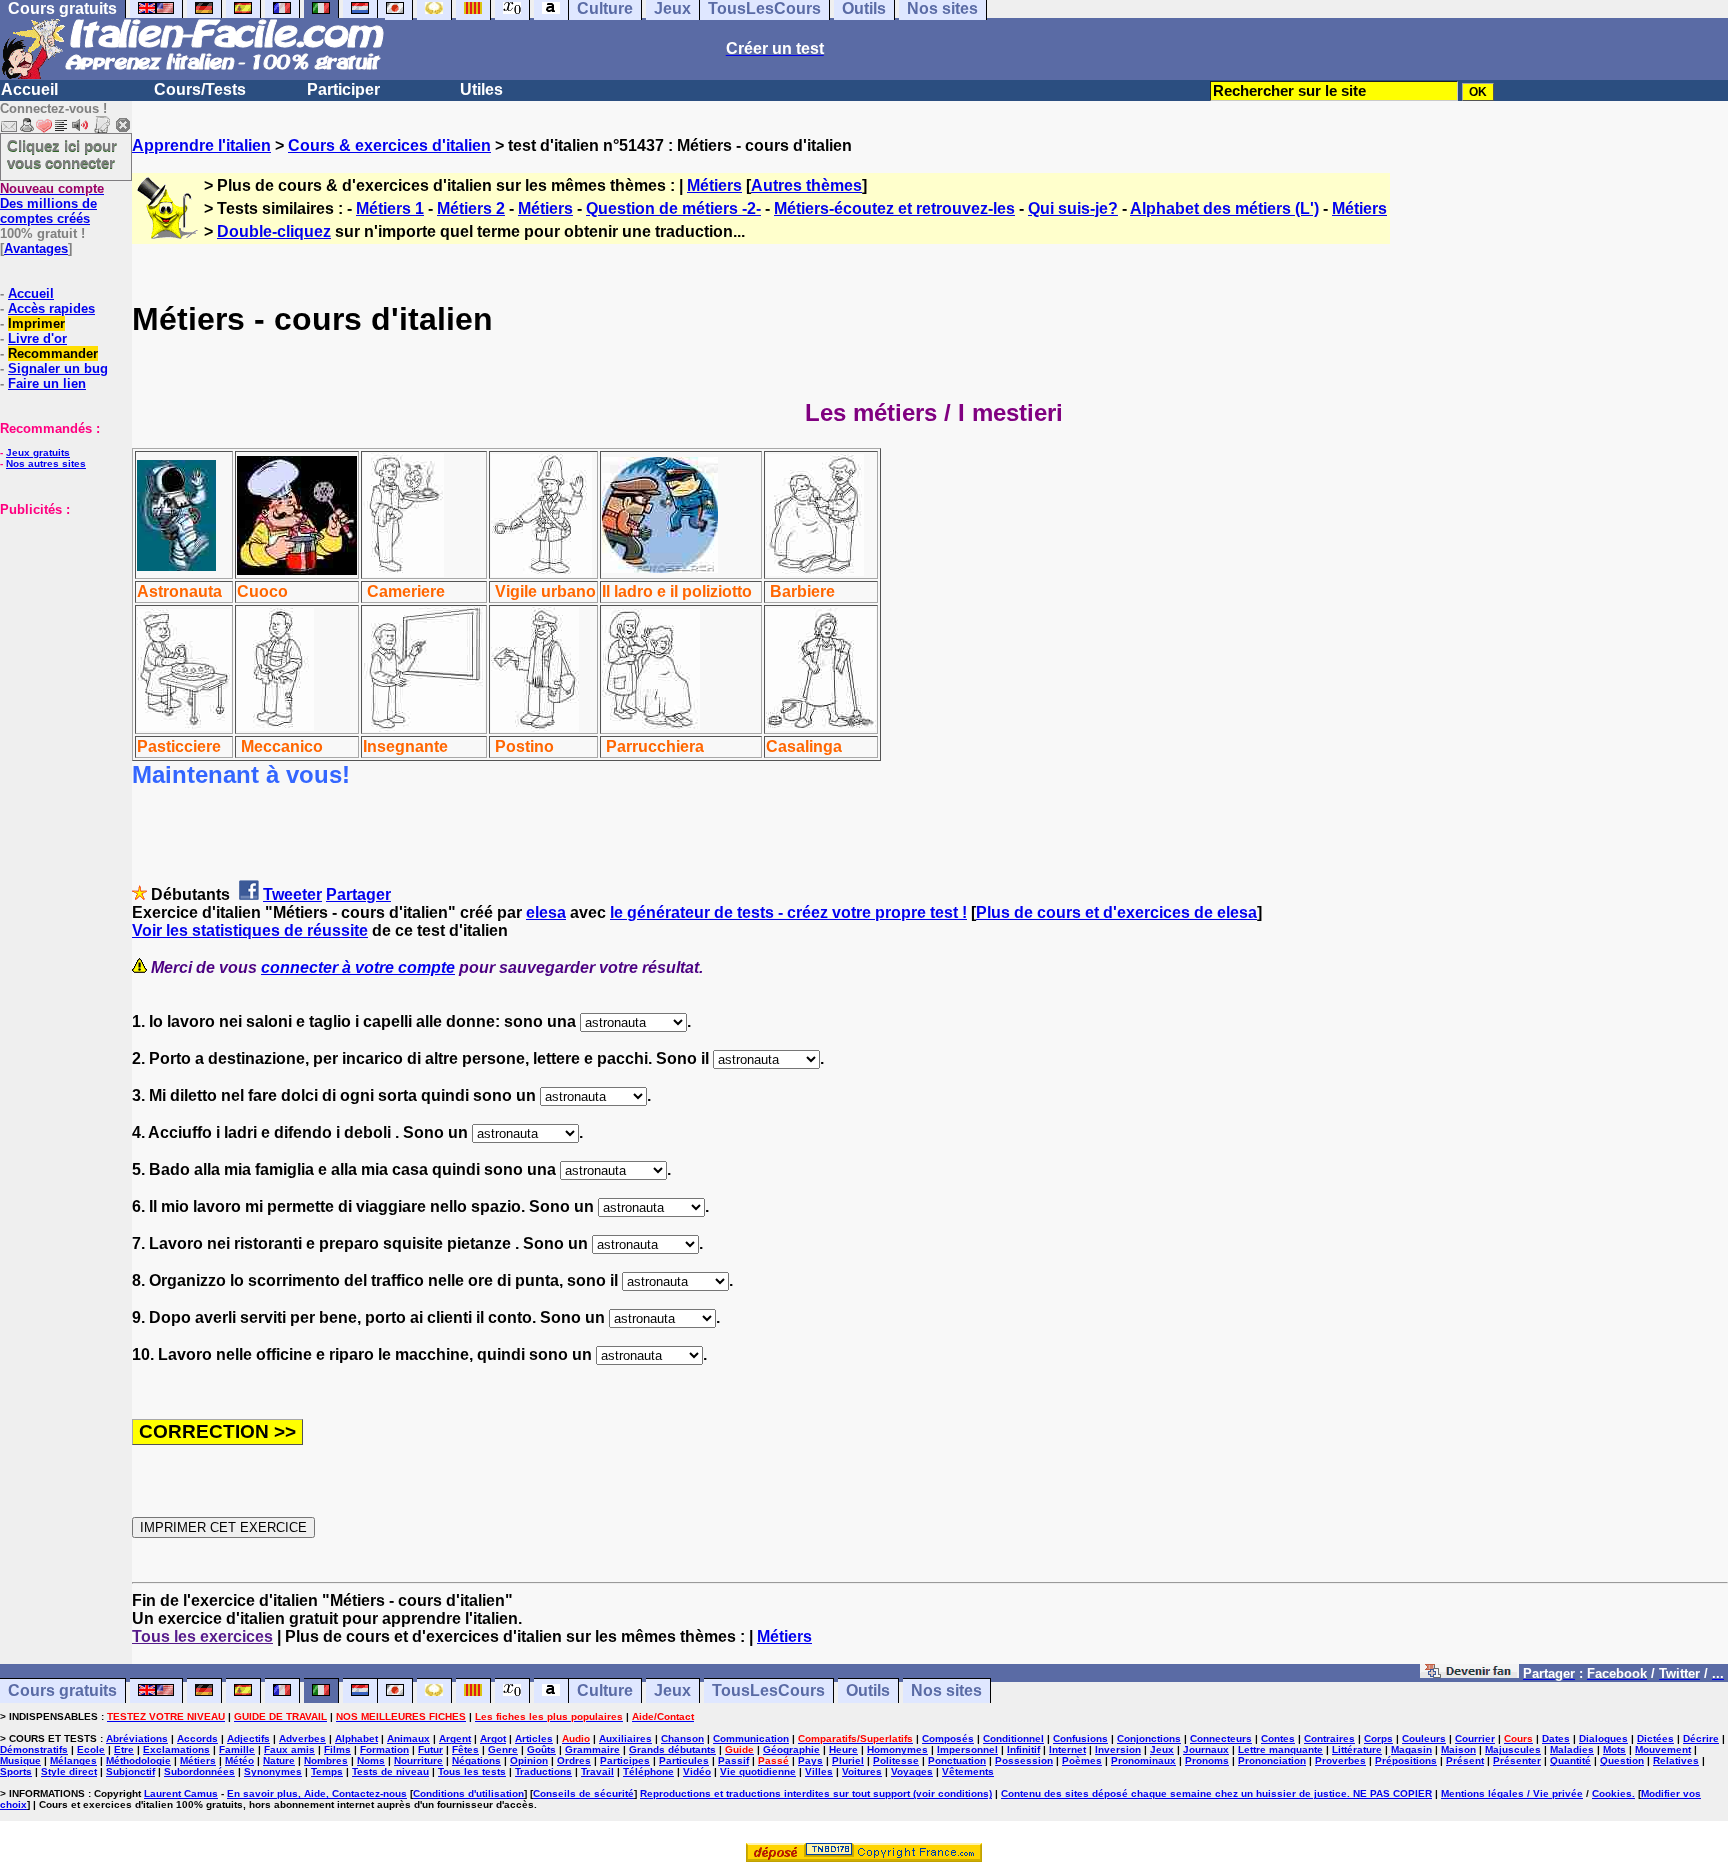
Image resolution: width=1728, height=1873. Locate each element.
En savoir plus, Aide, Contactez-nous (317, 1793)
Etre (124, 1749)
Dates (1556, 1738)
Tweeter (292, 894)
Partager (358, 894)
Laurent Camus (181, 1793)
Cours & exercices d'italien (389, 145)
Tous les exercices (202, 1636)
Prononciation (1272, 1760)
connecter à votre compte (358, 967)
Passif (733, 1760)
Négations (476, 1760)
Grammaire (592, 1749)
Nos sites (946, 1690)
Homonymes (897, 1749)
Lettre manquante (1280, 1749)
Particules (684, 1760)
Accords (197, 1738)
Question (1622, 1760)
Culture (605, 1690)
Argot (493, 1738)
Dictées (1655, 1738)
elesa (546, 912)
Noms (371, 1760)
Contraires (1329, 1738)
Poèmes (1082, 1760)
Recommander (53, 353)
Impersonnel (967, 1749)
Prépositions (1406, 1760)
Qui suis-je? (1073, 208)
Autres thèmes (806, 185)
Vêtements (968, 1771)
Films (337, 1749)
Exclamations (176, 1749)
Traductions (543, 1771)
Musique (20, 1760)
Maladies (1572, 1749)
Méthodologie (138, 1760)
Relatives (1676, 1760)
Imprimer (36, 323)
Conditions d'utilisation (468, 1793)
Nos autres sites (46, 463)
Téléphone (648, 1771)
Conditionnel (1013, 1738)
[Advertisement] (60, 617)
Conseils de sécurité (583, 1793)
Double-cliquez (274, 231)
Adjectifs (248, 1738)
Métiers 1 (390, 208)
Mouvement (1663, 1749)
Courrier (1475, 1738)
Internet (1067, 1749)
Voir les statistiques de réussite (250, 930)
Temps (327, 1771)
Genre (503, 1749)
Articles (534, 1738)
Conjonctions (1149, 1738)
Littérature (1357, 1749)
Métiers (714, 185)
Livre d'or (37, 338)
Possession (1024, 1760)
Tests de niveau (390, 1771)
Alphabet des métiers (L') (1224, 208)
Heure (843, 1749)
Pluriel (848, 1760)
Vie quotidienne (758, 1771)
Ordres (574, 1760)
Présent (1465, 1760)
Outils (868, 1690)
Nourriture (418, 1760)
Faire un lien (47, 383)
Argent (455, 1738)
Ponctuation (957, 1760)
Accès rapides (51, 308)
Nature (279, 1760)
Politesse (896, 1760)
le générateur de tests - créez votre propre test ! (788, 912)
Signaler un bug (58, 368)
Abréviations (137, 1738)
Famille (237, 1749)
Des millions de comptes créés (52, 203)
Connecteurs (1221, 1738)
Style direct (69, 1771)
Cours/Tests (200, 89)
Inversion (1118, 1749)
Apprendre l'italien (201, 145)
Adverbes (302, 1738)
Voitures (862, 1771)
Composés (948, 1738)
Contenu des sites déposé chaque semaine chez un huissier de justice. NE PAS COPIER (1216, 1793)
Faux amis (289, 1749)
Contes (1278, 1738)
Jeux (672, 1690)
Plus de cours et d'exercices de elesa (1116, 912)
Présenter (1517, 1760)
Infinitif (1023, 1749)
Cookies (1612, 1793)
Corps (1378, 1738)
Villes (819, 1771)
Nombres (326, 1760)
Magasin (1411, 1749)
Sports (16, 1771)
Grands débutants (672, 1749)
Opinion (529, 1760)
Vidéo (697, 1771)
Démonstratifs (34, 1749)
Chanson (682, 1738)
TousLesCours (768, 1690)
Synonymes (273, 1771)
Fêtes (465, 1749)
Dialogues (1603, 1738)
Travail (597, 1771)
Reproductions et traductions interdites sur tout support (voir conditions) (816, 1793)
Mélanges (73, 1760)
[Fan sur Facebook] (1469, 1672)
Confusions (1080, 1738)
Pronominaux (1143, 1760)
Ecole (91, 1749)
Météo (239, 1760)
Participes (625, 1760)
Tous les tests (472, 1771)
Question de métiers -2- (673, 208)
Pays (810, 1760)
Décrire (1701, 1738)
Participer (343, 89)
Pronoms (1207, 1760)
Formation (384, 1749)
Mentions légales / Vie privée (1512, 1793)
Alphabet (356, 1738)
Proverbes (1340, 1760)
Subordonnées (199, 1771)
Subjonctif (130, 1771)
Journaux (1206, 1749)
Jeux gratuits (38, 452)
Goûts (541, 1749)
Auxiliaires (625, 1738)
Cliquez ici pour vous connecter (62, 154)
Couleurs (1424, 1738)
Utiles (481, 89)
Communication (751, 1738)
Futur (430, 1749)
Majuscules (1513, 1749)
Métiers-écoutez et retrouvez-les (894, 208)
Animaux (408, 1738)
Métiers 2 (471, 208)
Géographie (791, 1749)
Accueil (29, 89)
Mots (1614, 1749)
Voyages (912, 1771)
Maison (1458, 1749)
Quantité (1570, 1760)
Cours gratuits (62, 1690)
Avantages (36, 248)
